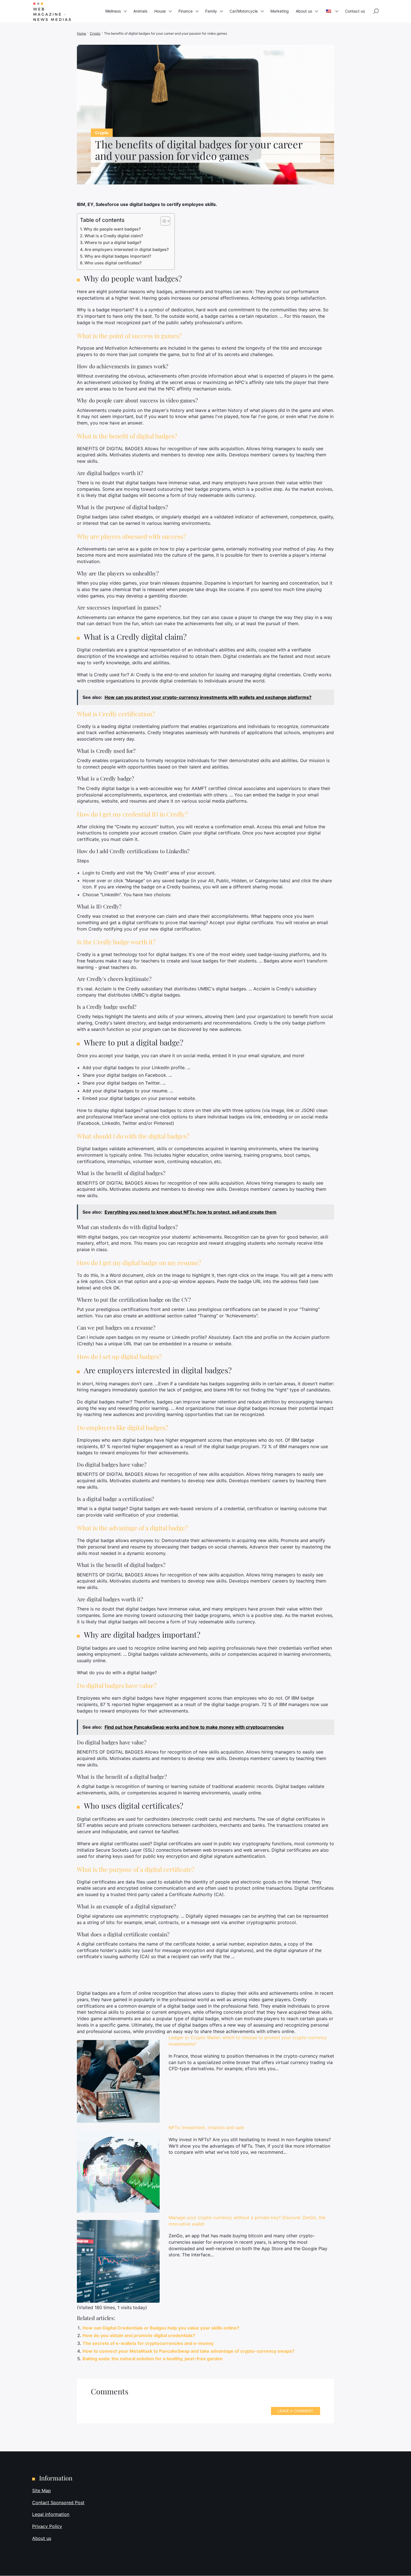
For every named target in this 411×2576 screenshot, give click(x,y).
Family (211, 11)
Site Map (42, 2490)
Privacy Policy (47, 2526)
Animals (140, 11)
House (160, 11)
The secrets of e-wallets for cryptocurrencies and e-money (148, 2343)
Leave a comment (296, 2411)
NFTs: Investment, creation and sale (206, 2127)
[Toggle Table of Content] (163, 221)
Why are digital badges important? (118, 256)
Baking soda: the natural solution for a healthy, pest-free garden (153, 2359)
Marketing (280, 11)
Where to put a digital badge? (113, 242)
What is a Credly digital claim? (114, 236)
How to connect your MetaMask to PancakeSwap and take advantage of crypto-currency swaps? (188, 2351)
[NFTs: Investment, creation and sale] (118, 2171)
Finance (186, 11)
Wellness (113, 11)
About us (304, 11)
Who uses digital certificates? (113, 263)
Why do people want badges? (112, 229)
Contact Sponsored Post (58, 2503)
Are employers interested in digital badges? (127, 249)
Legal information (51, 2515)
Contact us (355, 11)
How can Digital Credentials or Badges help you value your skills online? (161, 2328)
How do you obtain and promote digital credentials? (139, 2335)
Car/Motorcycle (244, 11)
